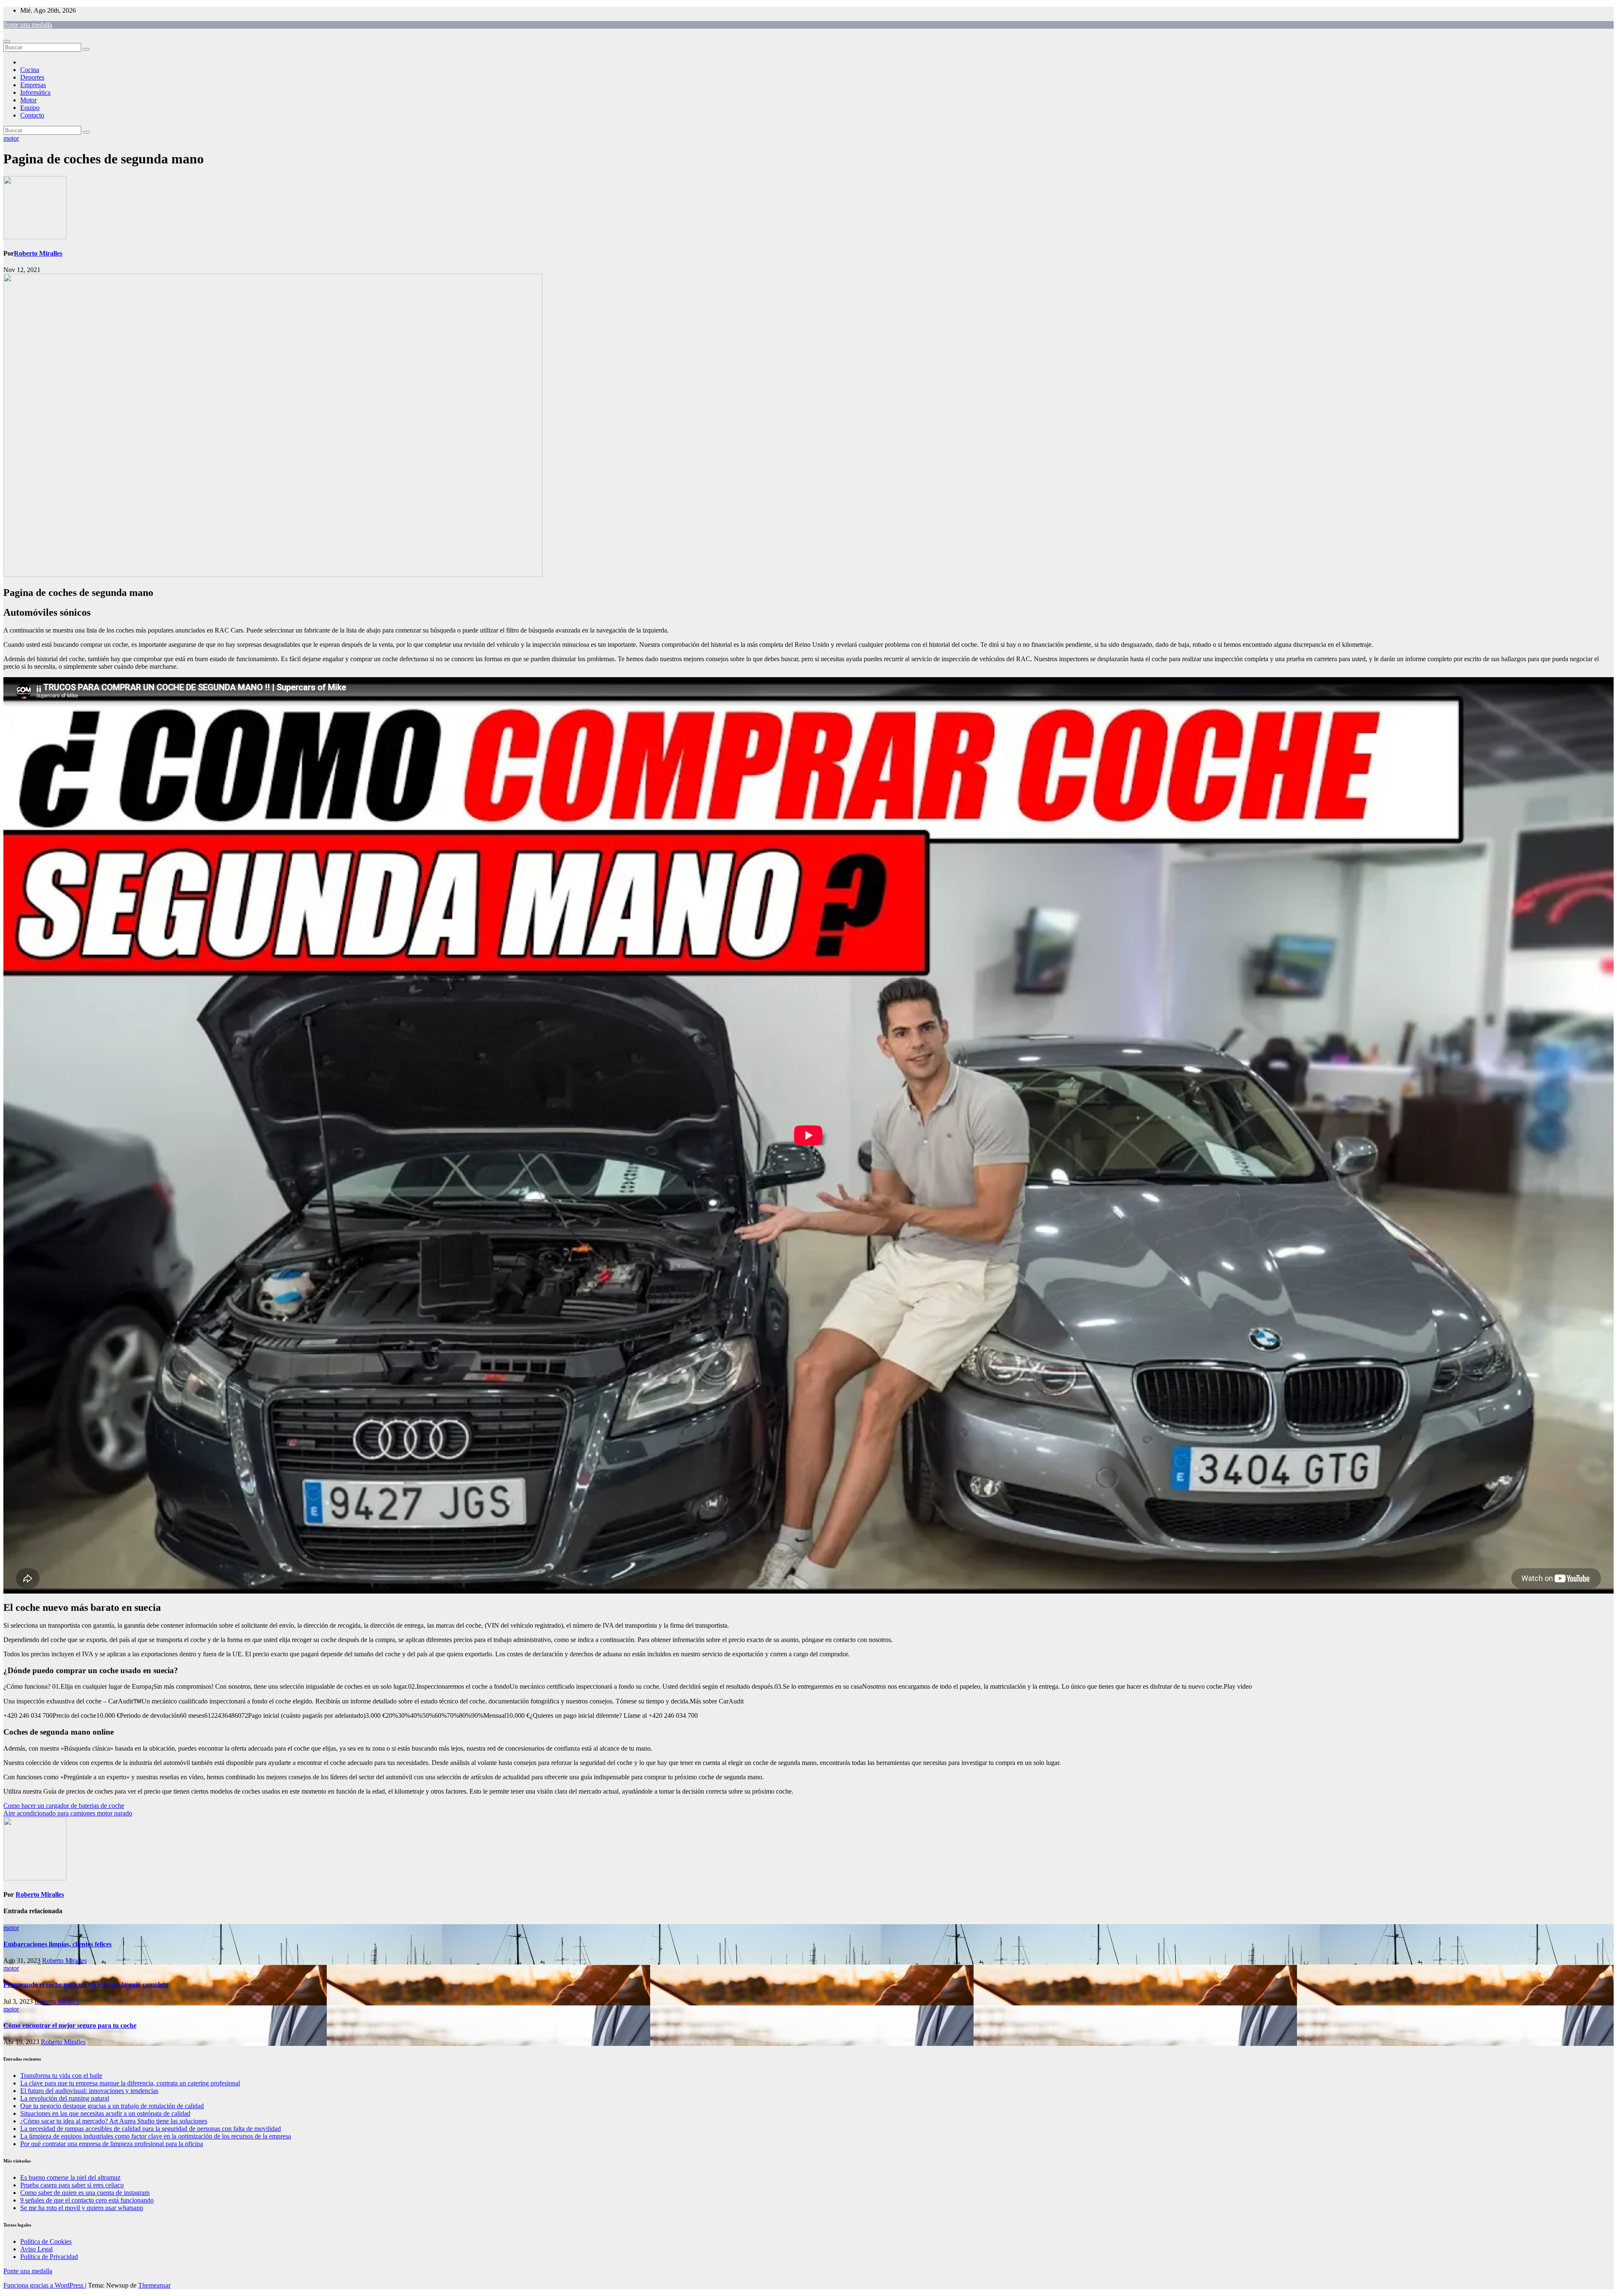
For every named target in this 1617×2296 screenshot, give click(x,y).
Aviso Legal (36, 2249)
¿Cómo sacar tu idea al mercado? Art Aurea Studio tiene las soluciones (114, 2121)
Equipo (30, 108)
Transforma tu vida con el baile (61, 2076)
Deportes (32, 77)
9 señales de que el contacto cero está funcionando (87, 2200)
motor (11, 138)
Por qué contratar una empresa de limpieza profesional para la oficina (112, 2144)
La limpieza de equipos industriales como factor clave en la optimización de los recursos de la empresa (156, 2136)
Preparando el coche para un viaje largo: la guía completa (86, 1985)
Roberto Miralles (38, 253)
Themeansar (154, 2285)
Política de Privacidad (49, 2257)
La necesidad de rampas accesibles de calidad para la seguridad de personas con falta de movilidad (151, 2129)
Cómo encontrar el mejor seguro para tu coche (70, 2025)
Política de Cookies (46, 2241)
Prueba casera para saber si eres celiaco (72, 2185)
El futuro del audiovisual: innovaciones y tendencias (89, 2091)
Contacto (32, 115)
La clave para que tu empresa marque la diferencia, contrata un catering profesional (130, 2083)
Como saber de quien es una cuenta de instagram (85, 2193)
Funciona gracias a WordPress (44, 2285)
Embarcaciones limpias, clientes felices (57, 1944)
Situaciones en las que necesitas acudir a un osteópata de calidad (105, 2113)
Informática (35, 92)
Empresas (33, 85)
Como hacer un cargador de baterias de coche (64, 1806)
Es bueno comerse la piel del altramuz (70, 2177)
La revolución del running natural (65, 2098)
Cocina (30, 70)
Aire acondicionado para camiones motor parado (68, 1813)
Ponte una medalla (28, 25)
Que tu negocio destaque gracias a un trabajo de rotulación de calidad (112, 2106)
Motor (28, 100)
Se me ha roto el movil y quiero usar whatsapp (82, 2208)
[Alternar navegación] (7, 41)
